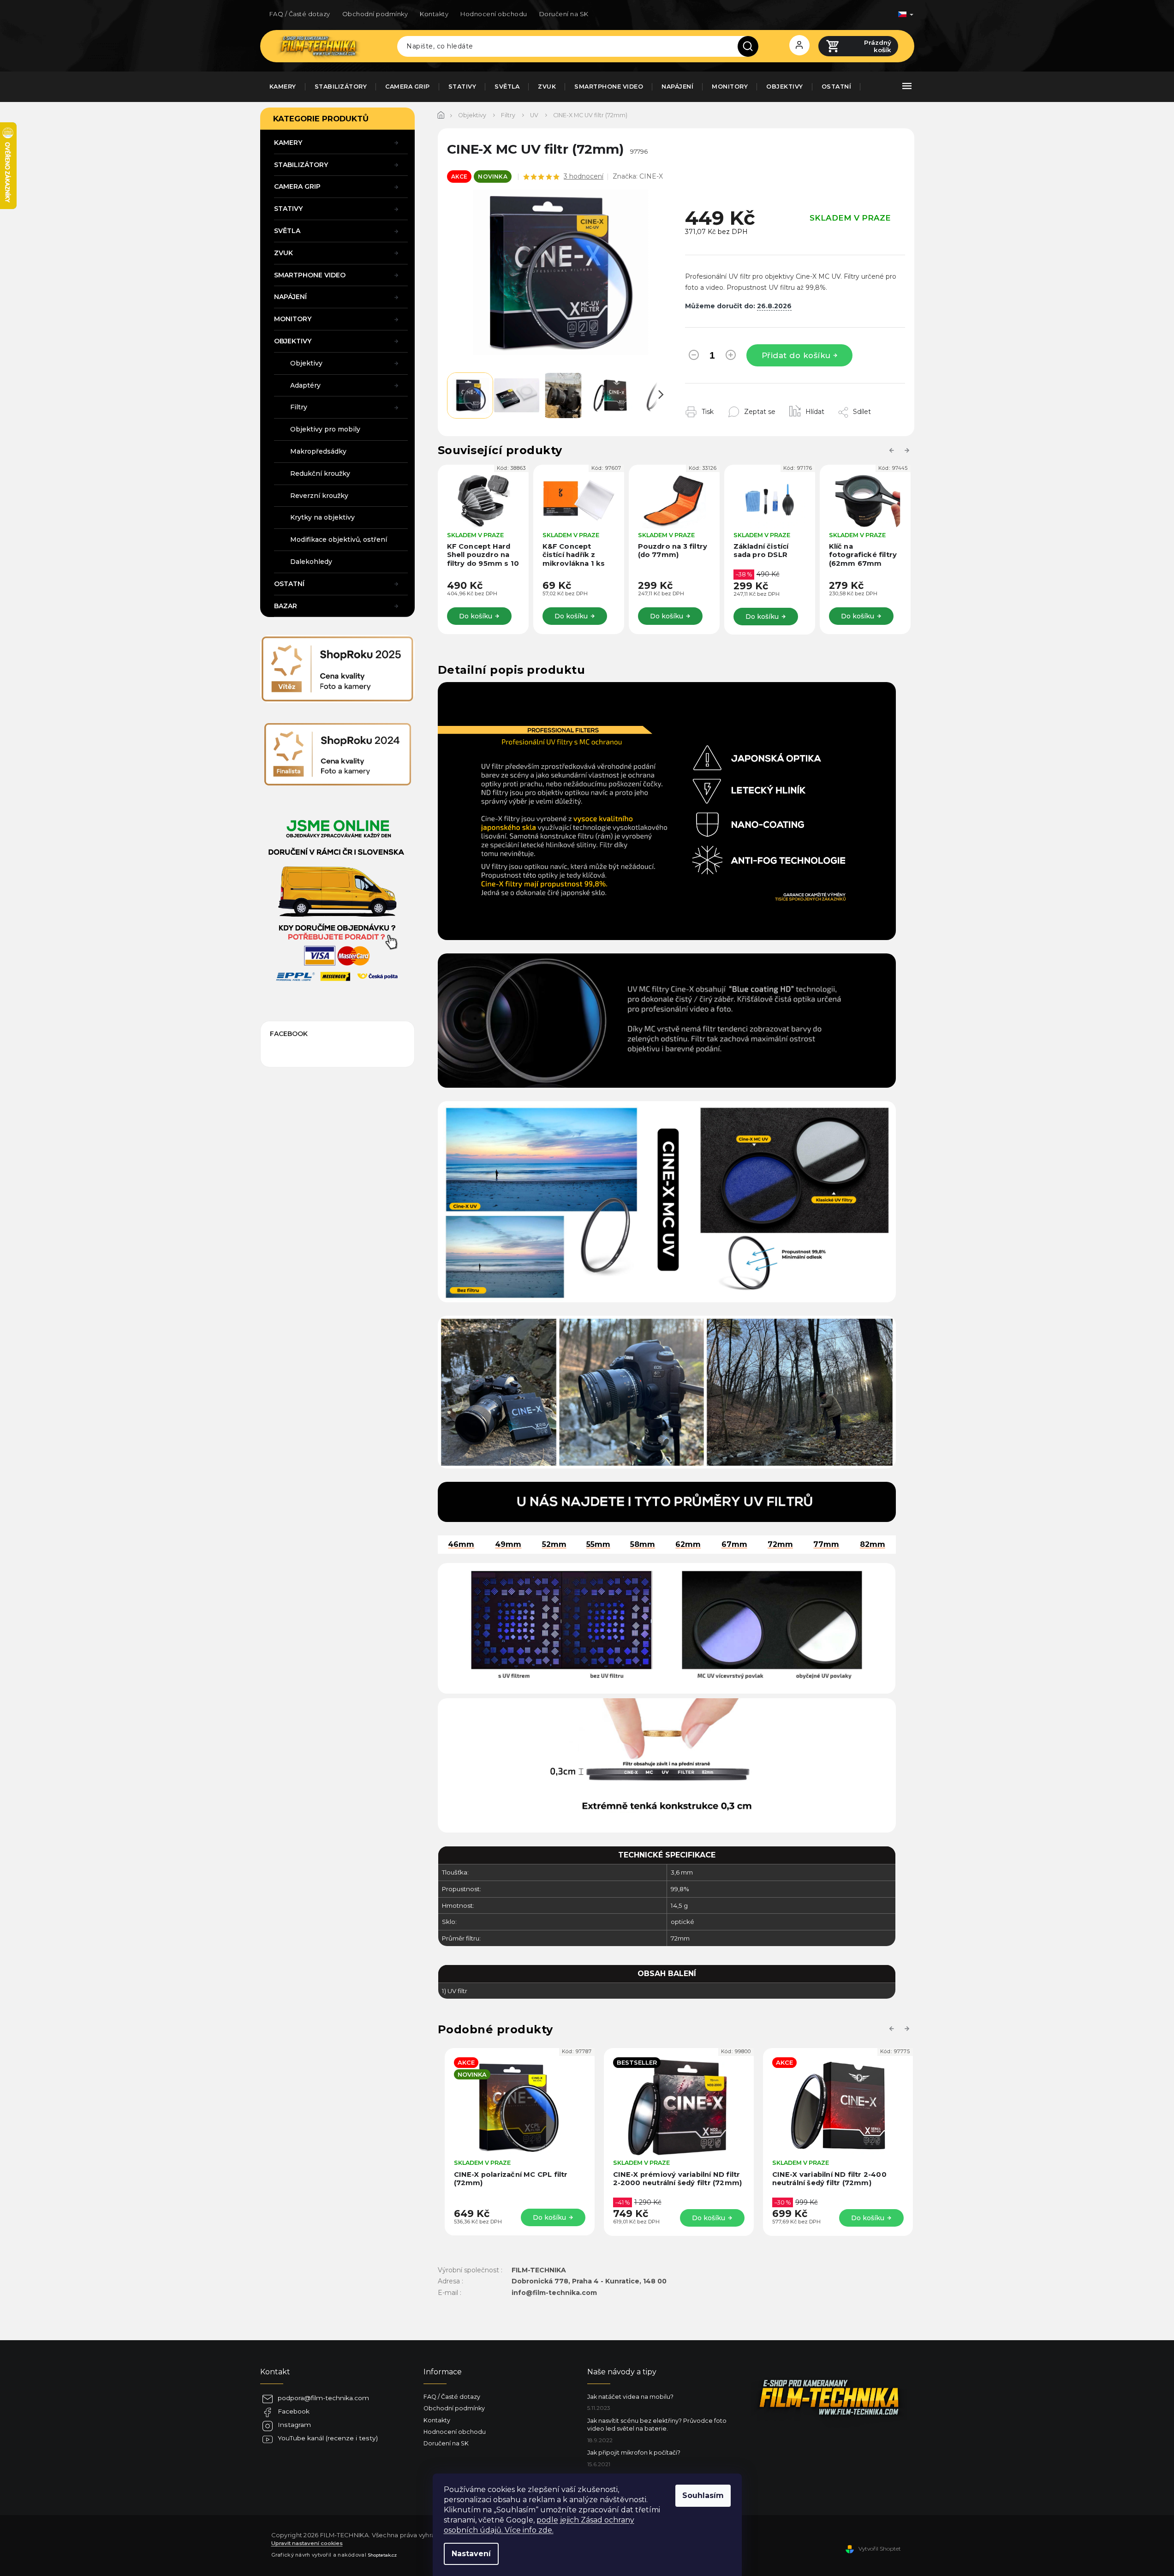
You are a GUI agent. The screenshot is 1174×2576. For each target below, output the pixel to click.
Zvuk (283, 253)
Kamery (288, 143)
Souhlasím (703, 2495)
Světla (287, 231)
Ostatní (289, 584)
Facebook (294, 2411)
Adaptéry (305, 385)
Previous (893, 450)
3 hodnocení (584, 176)
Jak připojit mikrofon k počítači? (634, 2453)
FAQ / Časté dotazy (300, 14)
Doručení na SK (564, 14)
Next (908, 450)
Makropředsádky (318, 451)
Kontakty (434, 14)
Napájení (290, 297)
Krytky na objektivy (322, 517)
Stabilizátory (301, 165)
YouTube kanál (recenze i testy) (328, 2438)
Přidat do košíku (796, 355)
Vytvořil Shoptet (880, 2549)
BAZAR (286, 606)
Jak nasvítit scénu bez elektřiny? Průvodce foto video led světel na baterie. (657, 2425)
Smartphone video (310, 275)
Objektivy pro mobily (325, 429)
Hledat (751, 46)
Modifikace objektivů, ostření (339, 539)
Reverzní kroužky (319, 496)
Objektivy (293, 341)
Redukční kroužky (320, 473)
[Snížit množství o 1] (694, 357)
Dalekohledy (311, 562)
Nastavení (471, 2554)
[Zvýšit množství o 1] (731, 357)
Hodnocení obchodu (494, 14)
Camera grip (297, 186)
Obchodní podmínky (375, 14)
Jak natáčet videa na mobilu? (630, 2397)
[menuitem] (283, 87)
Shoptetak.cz (382, 2555)
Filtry (299, 407)
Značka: (638, 176)
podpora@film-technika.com (323, 2398)
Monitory (293, 319)
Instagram (294, 2425)
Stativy (288, 209)
